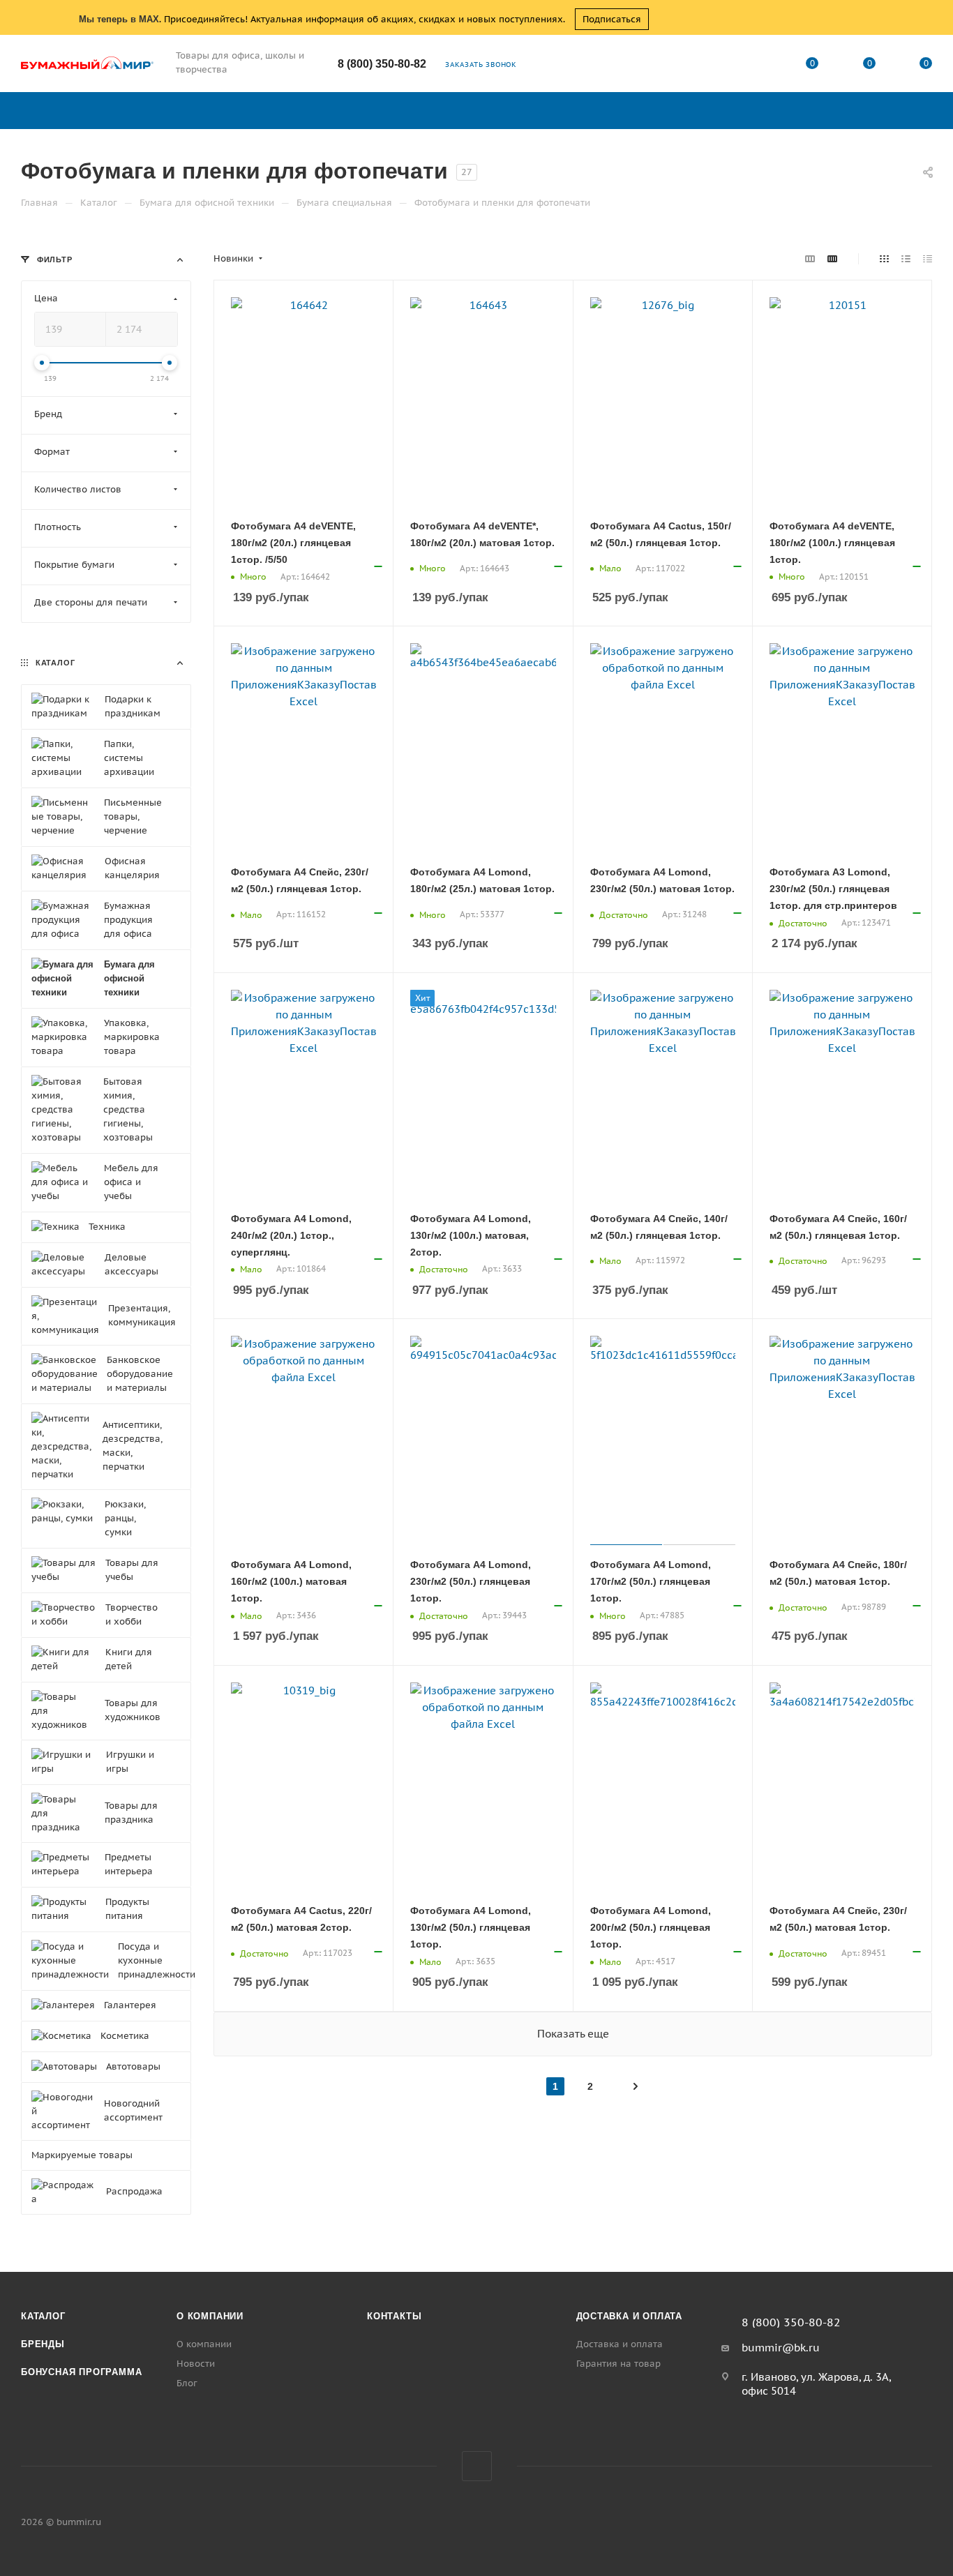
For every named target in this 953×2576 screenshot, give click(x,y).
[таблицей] (928, 259)
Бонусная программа (81, 2372)
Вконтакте (477, 2466)
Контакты (394, 2316)
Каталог (43, 2316)
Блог (187, 2383)
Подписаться (612, 19)
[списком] (906, 259)
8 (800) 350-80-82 (382, 64)
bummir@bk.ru (781, 2348)
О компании (210, 2316)
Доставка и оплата (630, 2316)
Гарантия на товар (618, 2364)
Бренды (43, 2344)
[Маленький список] (810, 259)
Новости (196, 2364)
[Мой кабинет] (756, 66)
